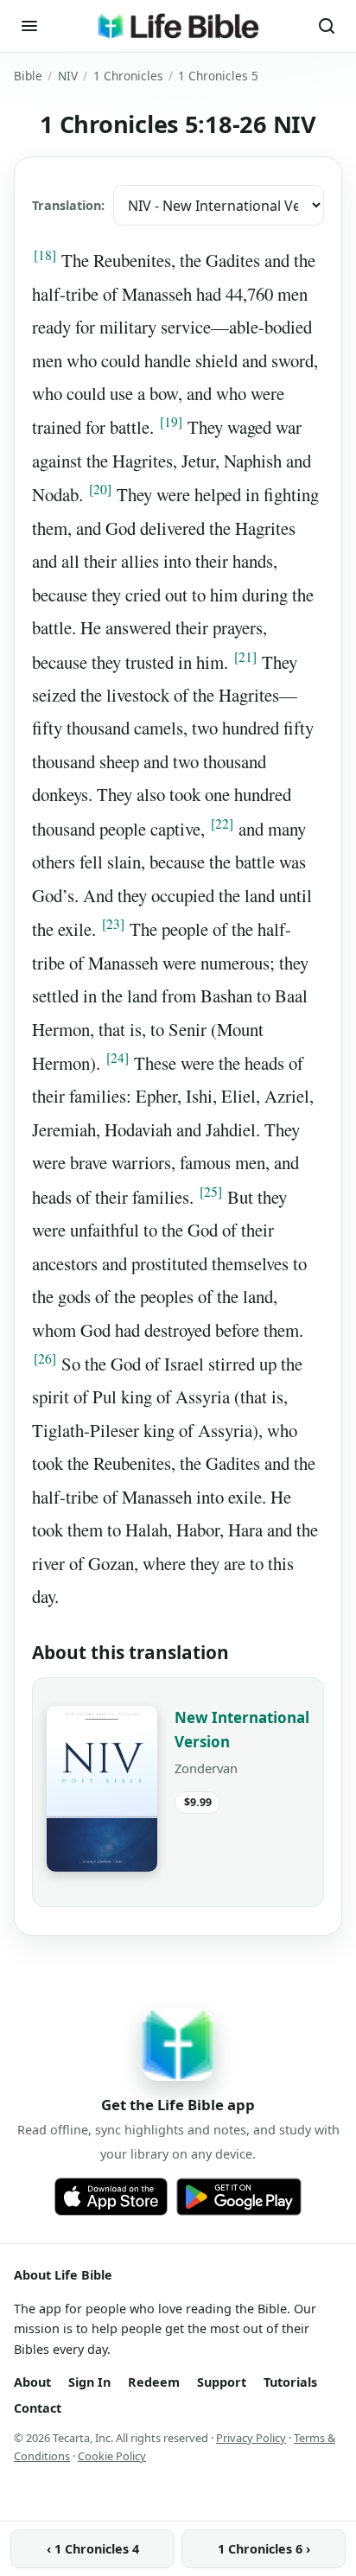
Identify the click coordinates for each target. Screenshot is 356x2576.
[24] (118, 1058)
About (32, 2382)
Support (222, 2382)
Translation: (68, 205)
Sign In (89, 2382)
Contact (38, 2408)
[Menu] (29, 26)
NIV (68, 76)
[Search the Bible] (327, 26)
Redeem (154, 2382)
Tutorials (290, 2382)
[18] (45, 255)
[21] (245, 657)
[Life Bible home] (178, 26)
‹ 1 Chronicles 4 (93, 2549)
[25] (211, 1192)
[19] (171, 422)
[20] (100, 489)
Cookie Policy (112, 2456)
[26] (45, 1358)
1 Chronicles (128, 76)
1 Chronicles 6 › (264, 2549)
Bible (28, 76)
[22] (222, 824)
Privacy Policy (251, 2438)
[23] (113, 924)
